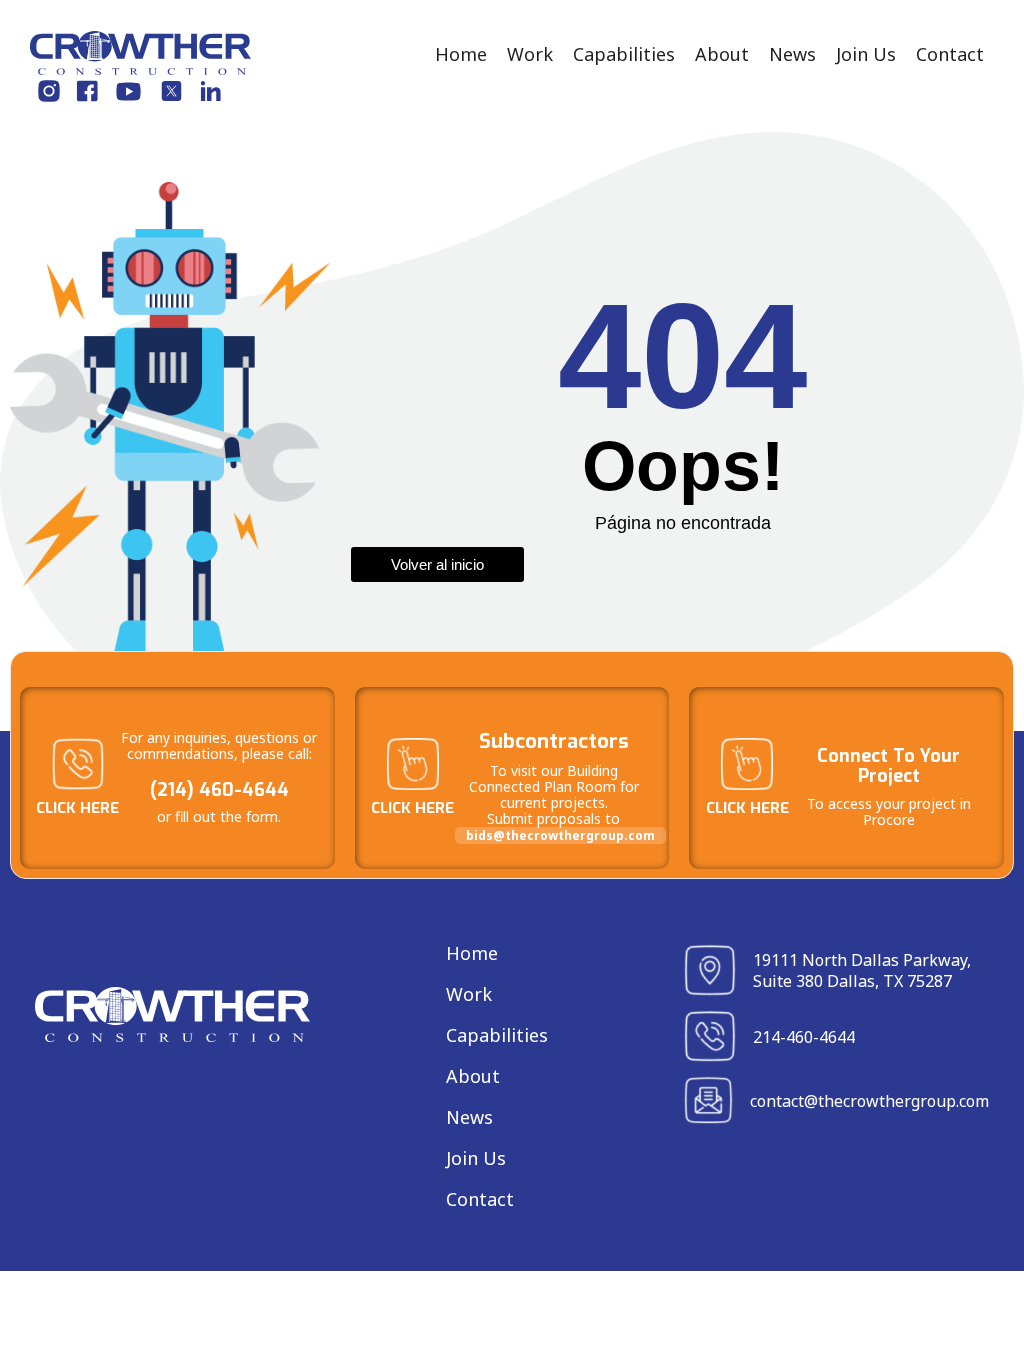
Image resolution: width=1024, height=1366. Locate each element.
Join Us (866, 54)
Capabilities (624, 54)
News (792, 54)
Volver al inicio (437, 564)
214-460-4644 (804, 1037)
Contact (950, 54)
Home (461, 54)
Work (530, 54)
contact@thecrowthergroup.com (869, 1101)
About (722, 54)
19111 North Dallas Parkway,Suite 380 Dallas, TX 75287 (862, 970)
